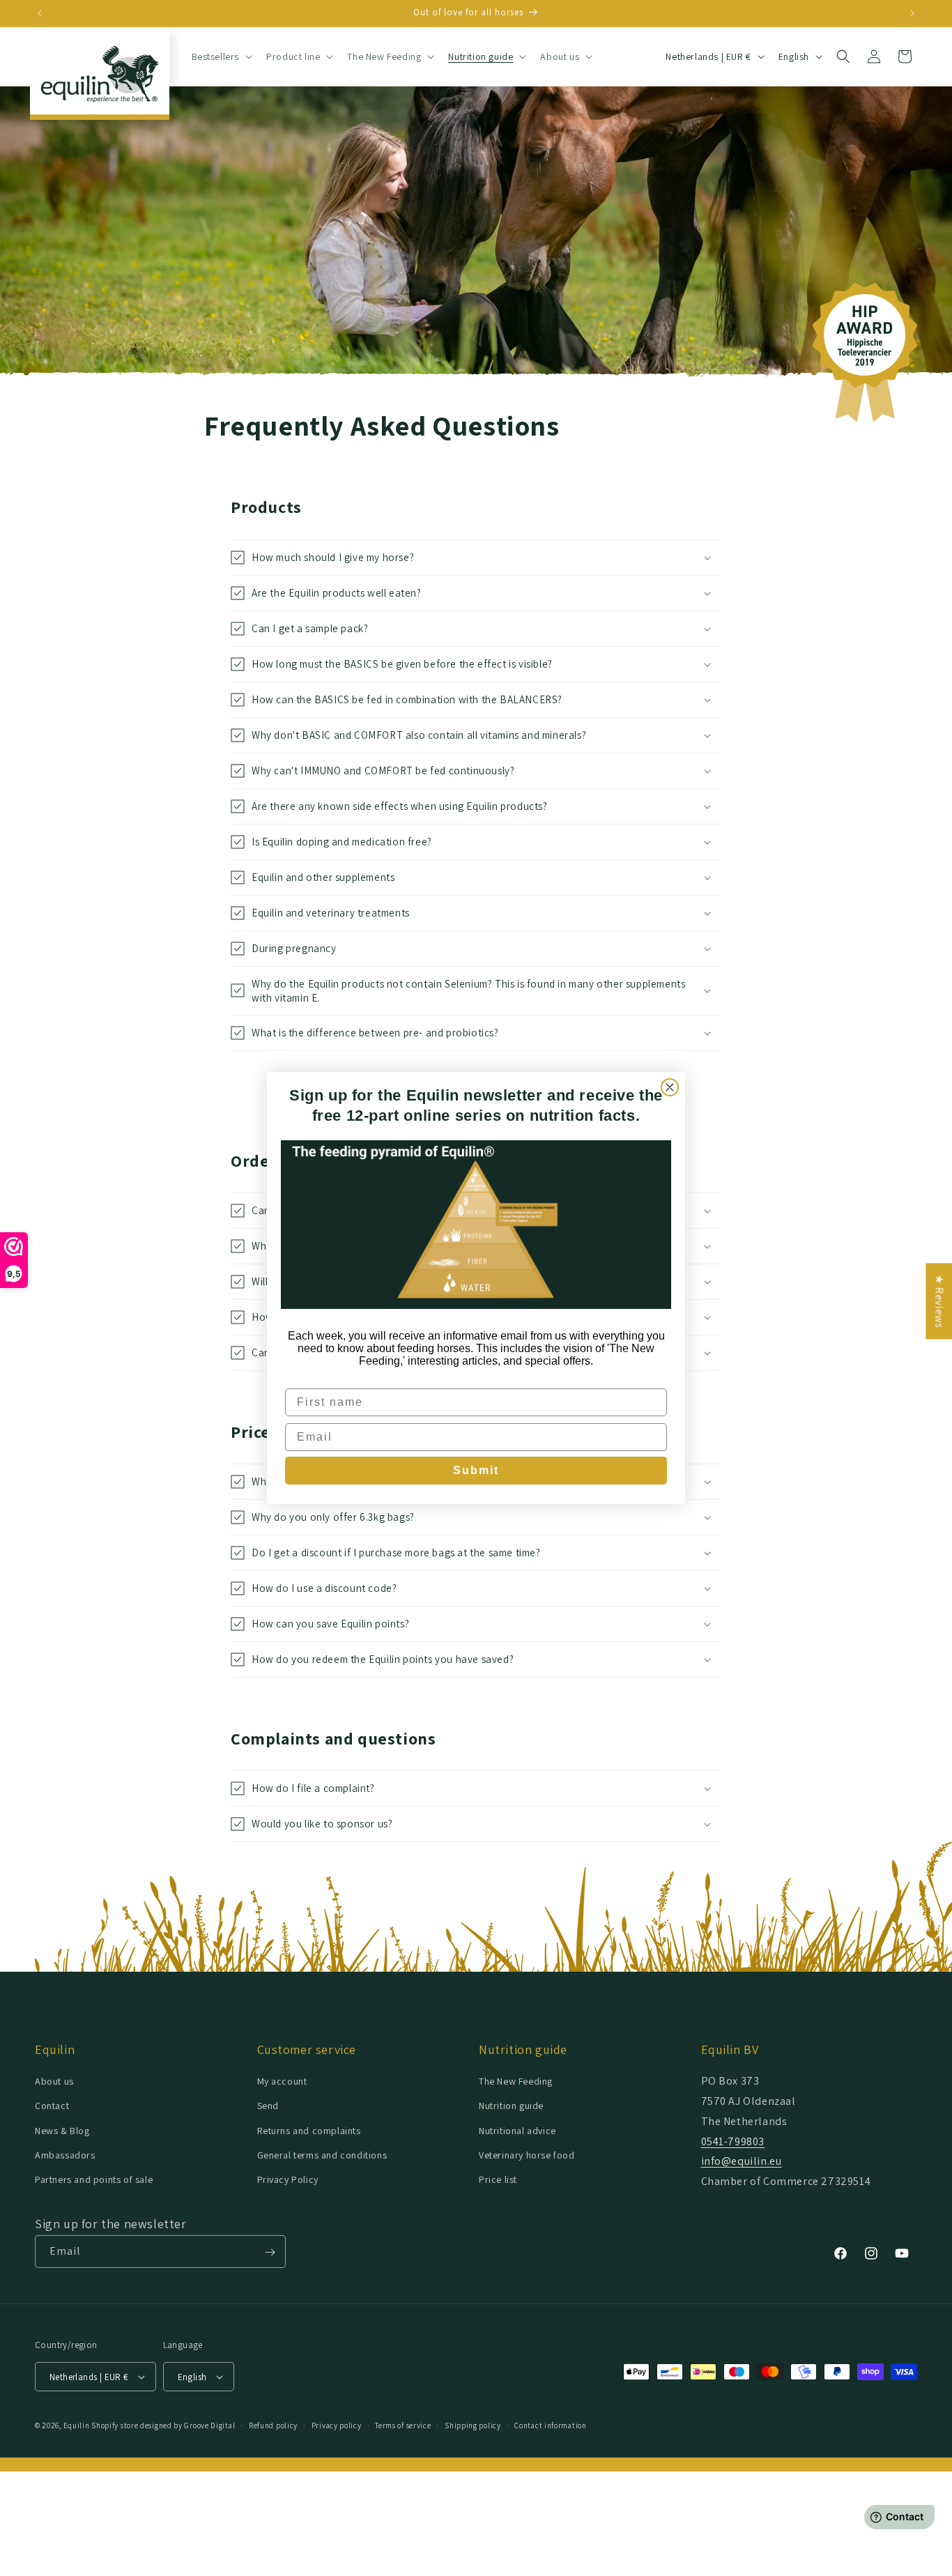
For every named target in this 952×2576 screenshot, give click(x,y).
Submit (476, 1470)
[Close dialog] (670, 1087)
